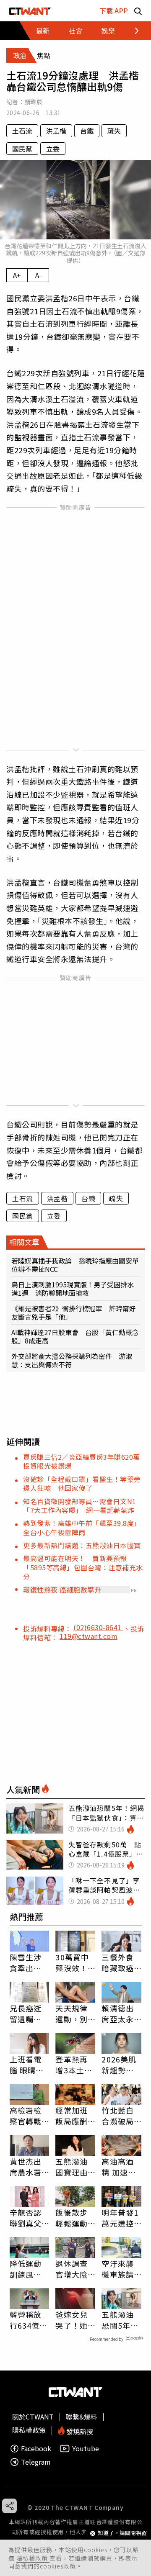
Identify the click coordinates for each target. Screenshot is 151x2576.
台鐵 (87, 131)
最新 (43, 31)
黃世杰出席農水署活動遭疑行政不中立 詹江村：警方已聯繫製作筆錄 (26, 2167)
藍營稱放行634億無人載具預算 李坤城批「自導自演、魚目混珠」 (30, 2320)
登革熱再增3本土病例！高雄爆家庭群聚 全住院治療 (74, 2065)
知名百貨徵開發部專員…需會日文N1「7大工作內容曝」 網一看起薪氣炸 (80, 1506)
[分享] (9, 2506)
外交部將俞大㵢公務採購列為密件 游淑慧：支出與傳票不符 (72, 1360)
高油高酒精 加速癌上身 (119, 2167)
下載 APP (114, 10)
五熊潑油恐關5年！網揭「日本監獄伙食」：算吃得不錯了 (120, 2320)
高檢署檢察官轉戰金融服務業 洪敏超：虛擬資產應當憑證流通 (26, 2116)
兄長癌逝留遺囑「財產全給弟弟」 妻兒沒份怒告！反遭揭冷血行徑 (28, 2014)
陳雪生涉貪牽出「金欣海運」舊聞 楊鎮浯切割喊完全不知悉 (30, 1962)
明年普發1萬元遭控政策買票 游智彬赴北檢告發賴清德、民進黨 (121, 2218)
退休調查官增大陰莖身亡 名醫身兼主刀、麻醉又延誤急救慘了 (71, 2269)
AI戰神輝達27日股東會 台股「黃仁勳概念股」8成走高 (75, 1336)
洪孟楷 (56, 131)
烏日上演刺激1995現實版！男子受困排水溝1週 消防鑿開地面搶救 (73, 1289)
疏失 (114, 131)
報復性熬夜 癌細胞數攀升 (62, 1590)
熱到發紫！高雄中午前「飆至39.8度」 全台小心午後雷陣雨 (84, 1527)
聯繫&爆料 (82, 2417)
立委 (53, 149)
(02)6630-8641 (98, 1627)
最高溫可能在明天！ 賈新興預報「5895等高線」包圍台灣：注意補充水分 (83, 1567)
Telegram (36, 2462)
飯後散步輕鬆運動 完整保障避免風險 (71, 2218)
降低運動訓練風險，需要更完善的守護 (26, 2269)
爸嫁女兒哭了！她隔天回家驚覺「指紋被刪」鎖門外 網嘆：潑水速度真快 (71, 2320)
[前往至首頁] (30, 11)
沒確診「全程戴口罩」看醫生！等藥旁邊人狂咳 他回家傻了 (82, 1483)
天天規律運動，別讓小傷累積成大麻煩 (71, 2014)
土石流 (22, 131)
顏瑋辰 (33, 102)
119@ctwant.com (89, 1636)
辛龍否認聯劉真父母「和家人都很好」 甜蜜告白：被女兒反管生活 (30, 2218)
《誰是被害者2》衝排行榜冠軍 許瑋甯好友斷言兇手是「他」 (74, 1312)
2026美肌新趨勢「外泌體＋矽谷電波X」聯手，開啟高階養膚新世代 (119, 2065)
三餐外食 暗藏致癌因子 (117, 1962)
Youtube (86, 2449)
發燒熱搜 (79, 2431)
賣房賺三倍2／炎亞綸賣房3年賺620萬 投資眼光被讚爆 (85, 1461)
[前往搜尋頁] (138, 11)
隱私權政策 (33, 2558)
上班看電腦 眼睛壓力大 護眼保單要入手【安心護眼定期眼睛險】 (27, 2065)
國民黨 (22, 149)
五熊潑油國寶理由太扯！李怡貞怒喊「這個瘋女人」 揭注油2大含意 (74, 2167)
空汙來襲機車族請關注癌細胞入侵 (117, 2269)
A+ (17, 275)
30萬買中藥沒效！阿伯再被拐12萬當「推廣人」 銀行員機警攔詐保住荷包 (75, 1962)
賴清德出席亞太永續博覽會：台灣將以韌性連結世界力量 (117, 2014)
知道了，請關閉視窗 (122, 2533)
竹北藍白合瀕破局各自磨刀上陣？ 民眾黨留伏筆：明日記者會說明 (117, 2116)
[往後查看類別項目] (132, 31)
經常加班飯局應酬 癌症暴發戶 (71, 2116)
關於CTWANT (33, 2417)
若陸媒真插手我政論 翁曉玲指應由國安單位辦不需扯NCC (75, 1265)
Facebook (36, 2449)
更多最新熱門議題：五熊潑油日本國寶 (82, 1545)
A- (38, 275)
